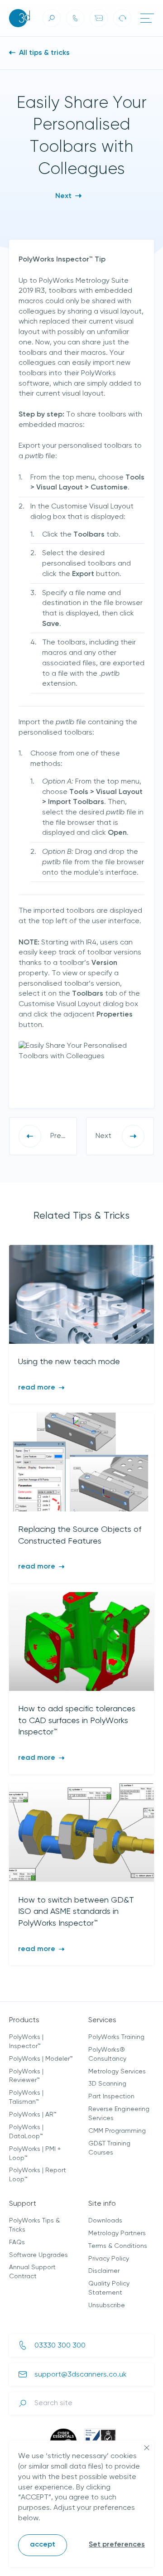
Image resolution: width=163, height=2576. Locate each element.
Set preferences (117, 2545)
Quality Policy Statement (109, 2288)
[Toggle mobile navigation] (147, 18)
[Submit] (23, 2403)
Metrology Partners (117, 2233)
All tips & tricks (43, 53)
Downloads (105, 2221)
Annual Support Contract (32, 2272)
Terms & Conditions (118, 2246)
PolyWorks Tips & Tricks (34, 2225)
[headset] (122, 18)
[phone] (75, 18)
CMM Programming (117, 2131)
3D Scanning (107, 2084)
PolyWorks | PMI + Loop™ (35, 2154)
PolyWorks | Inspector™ (26, 2042)
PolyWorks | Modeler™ (41, 2059)
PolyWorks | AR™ (33, 2115)
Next (64, 196)
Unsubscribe (107, 2305)
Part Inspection (111, 2097)
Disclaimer (104, 2271)
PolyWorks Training (116, 2037)
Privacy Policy (109, 2259)
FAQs (17, 2242)
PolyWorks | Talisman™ (26, 2097)
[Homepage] (19, 18)
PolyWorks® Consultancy (107, 2054)
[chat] (99, 18)
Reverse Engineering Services (119, 2114)
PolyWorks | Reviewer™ (26, 2076)
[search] (52, 18)
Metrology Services (117, 2072)
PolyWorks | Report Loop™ (38, 2175)
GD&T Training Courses (109, 2148)
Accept (43, 2545)
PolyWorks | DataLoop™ (26, 2132)
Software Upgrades (38, 2255)
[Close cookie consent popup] (147, 2448)
